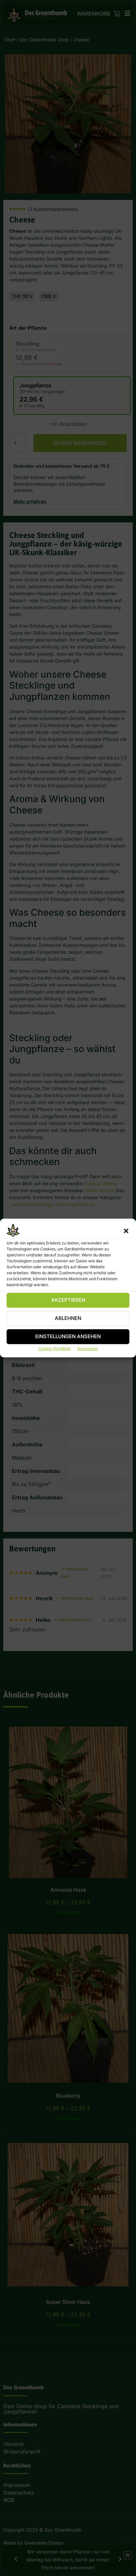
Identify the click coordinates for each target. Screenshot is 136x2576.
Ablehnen (68, 1318)
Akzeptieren (68, 1300)
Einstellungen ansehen (68, 1337)
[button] (126, 1231)
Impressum (88, 1349)
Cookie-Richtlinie (54, 1349)
